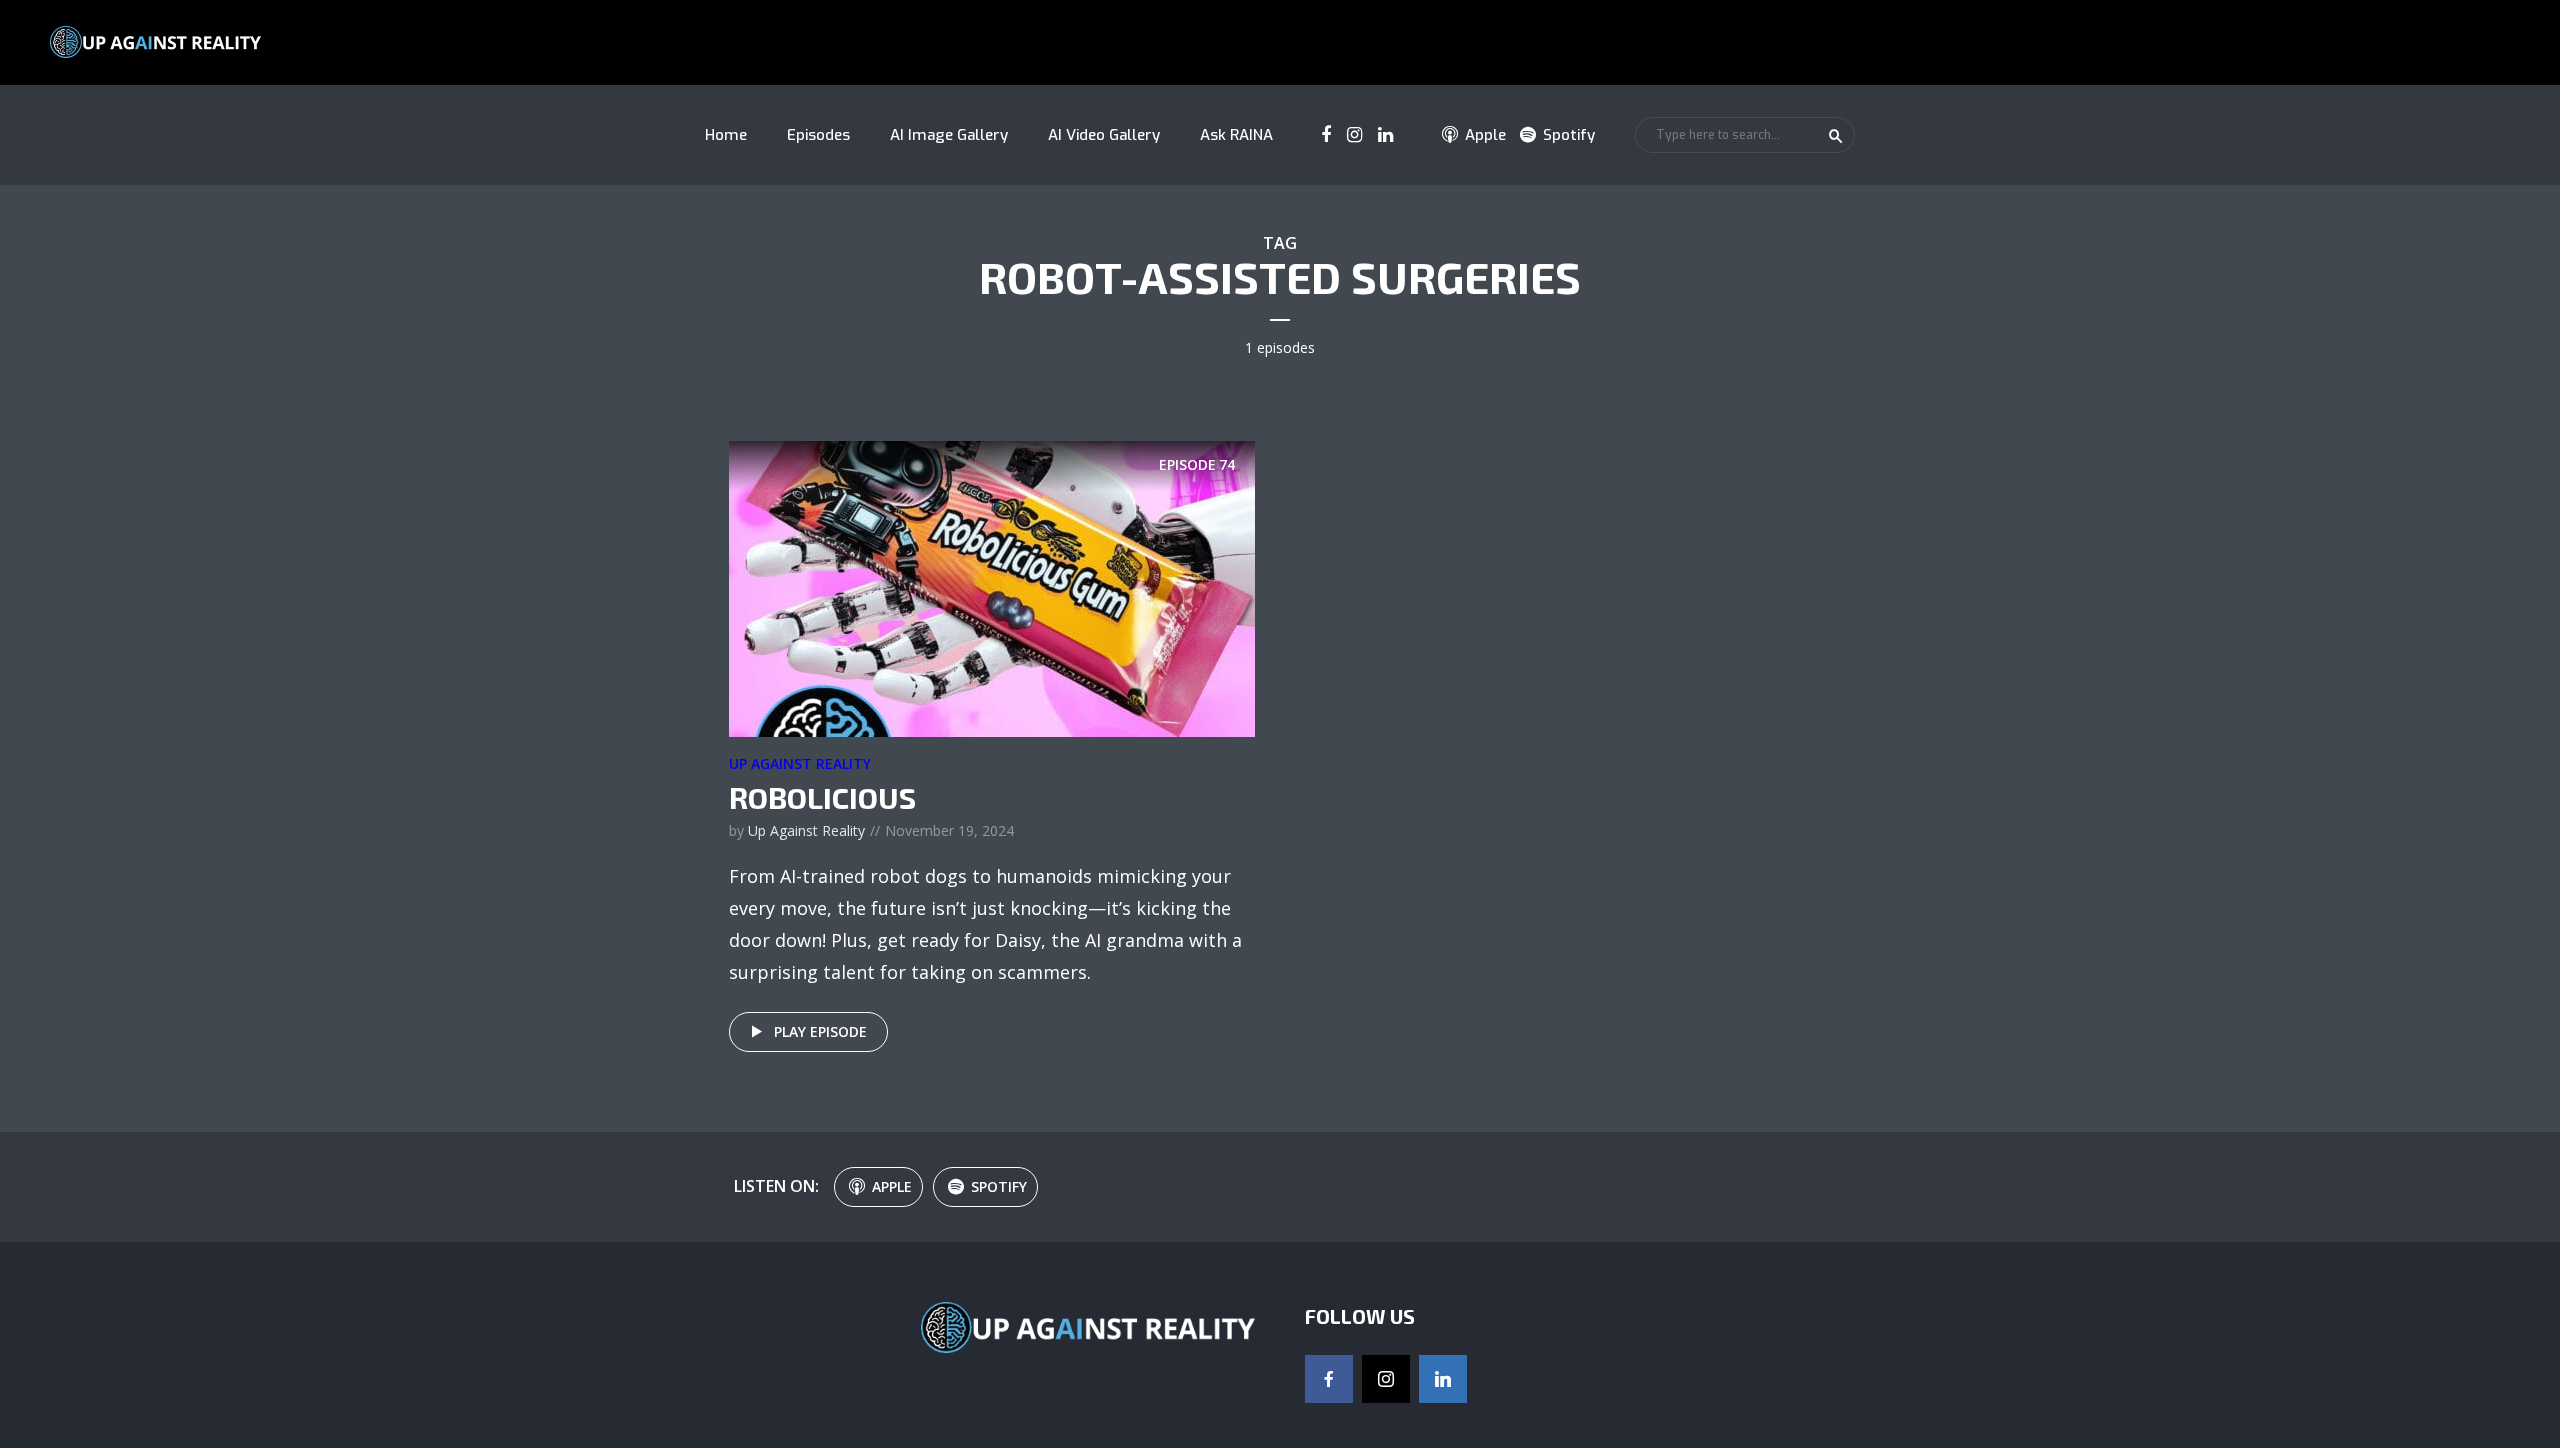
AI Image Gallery (949, 135)
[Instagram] (1386, 1379)
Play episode (820, 1031)
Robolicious (822, 797)
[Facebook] (1329, 1379)
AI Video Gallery (1104, 135)
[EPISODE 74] (992, 587)
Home (726, 135)
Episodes (818, 135)
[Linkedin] (1443, 1379)
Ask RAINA (1236, 135)
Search (1836, 136)
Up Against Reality (800, 763)
